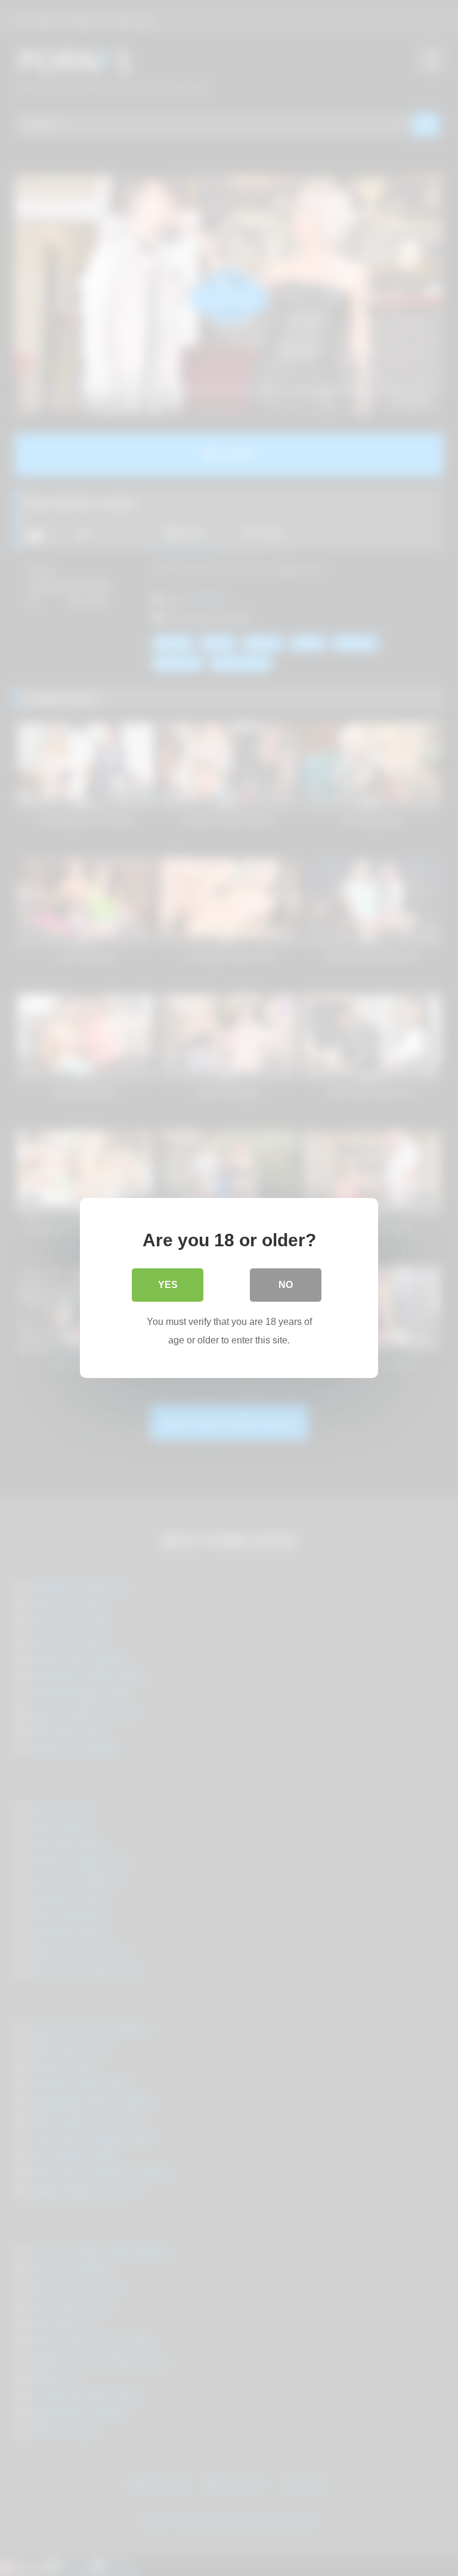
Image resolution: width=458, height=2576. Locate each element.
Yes (168, 1285)
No (286, 1285)
